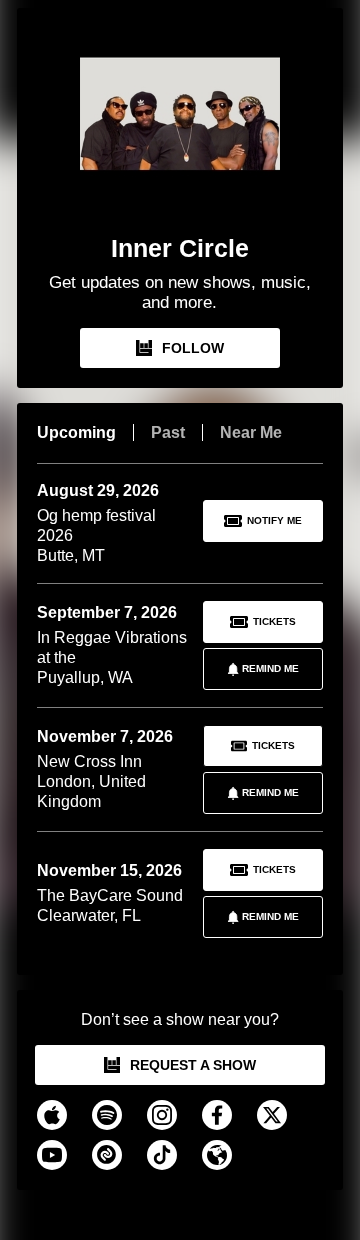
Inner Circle (180, 248)
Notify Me (274, 520)
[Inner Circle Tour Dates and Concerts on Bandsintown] (180, 1211)
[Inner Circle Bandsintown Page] (180, 128)
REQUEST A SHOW (193, 1065)
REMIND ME (270, 668)
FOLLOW (193, 348)
